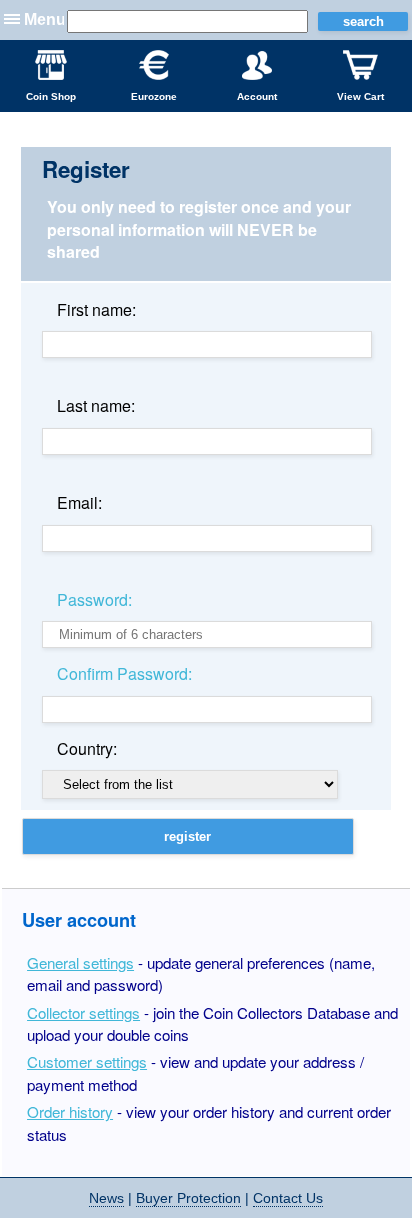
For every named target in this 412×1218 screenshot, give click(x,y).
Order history (70, 1111)
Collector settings (83, 1012)
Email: (79, 502)
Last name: (96, 405)
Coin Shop (51, 96)
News (106, 1198)
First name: (96, 309)
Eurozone (154, 96)
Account (257, 96)
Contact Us (288, 1198)
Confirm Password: (124, 673)
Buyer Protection (188, 1198)
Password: (94, 599)
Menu (45, 19)
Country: (87, 748)
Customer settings (87, 1061)
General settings (80, 962)
